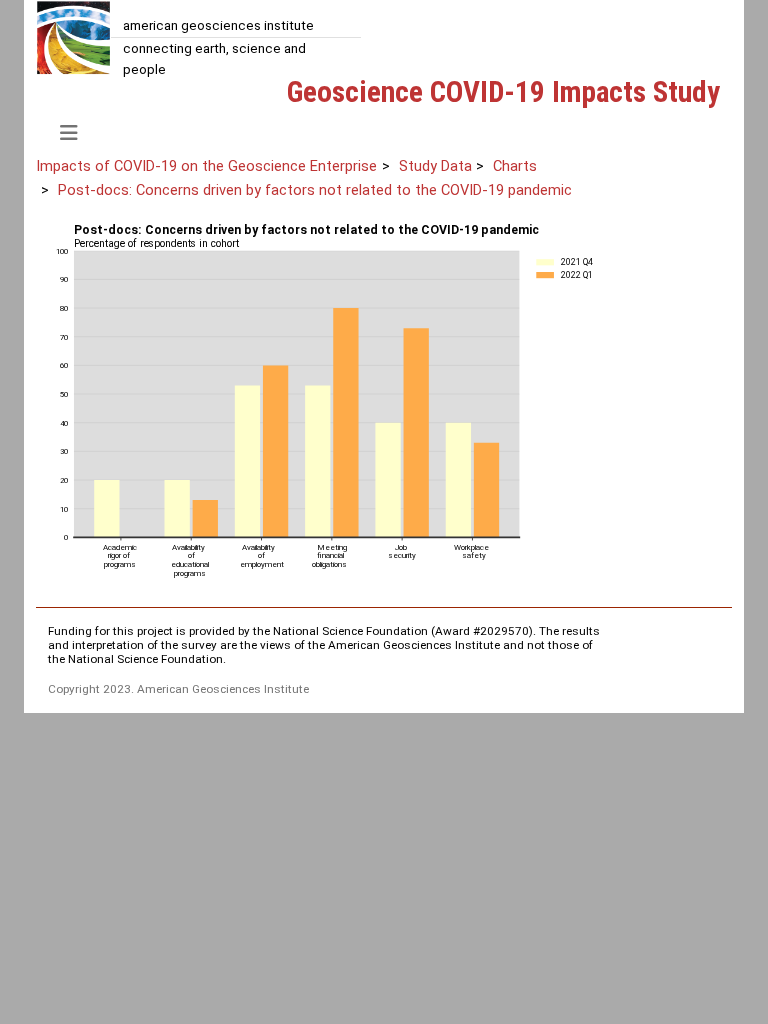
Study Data (435, 166)
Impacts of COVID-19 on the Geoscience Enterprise (206, 166)
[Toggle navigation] (69, 133)
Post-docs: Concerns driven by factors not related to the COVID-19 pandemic (315, 190)
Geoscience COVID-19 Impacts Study (503, 92)
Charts (515, 166)
